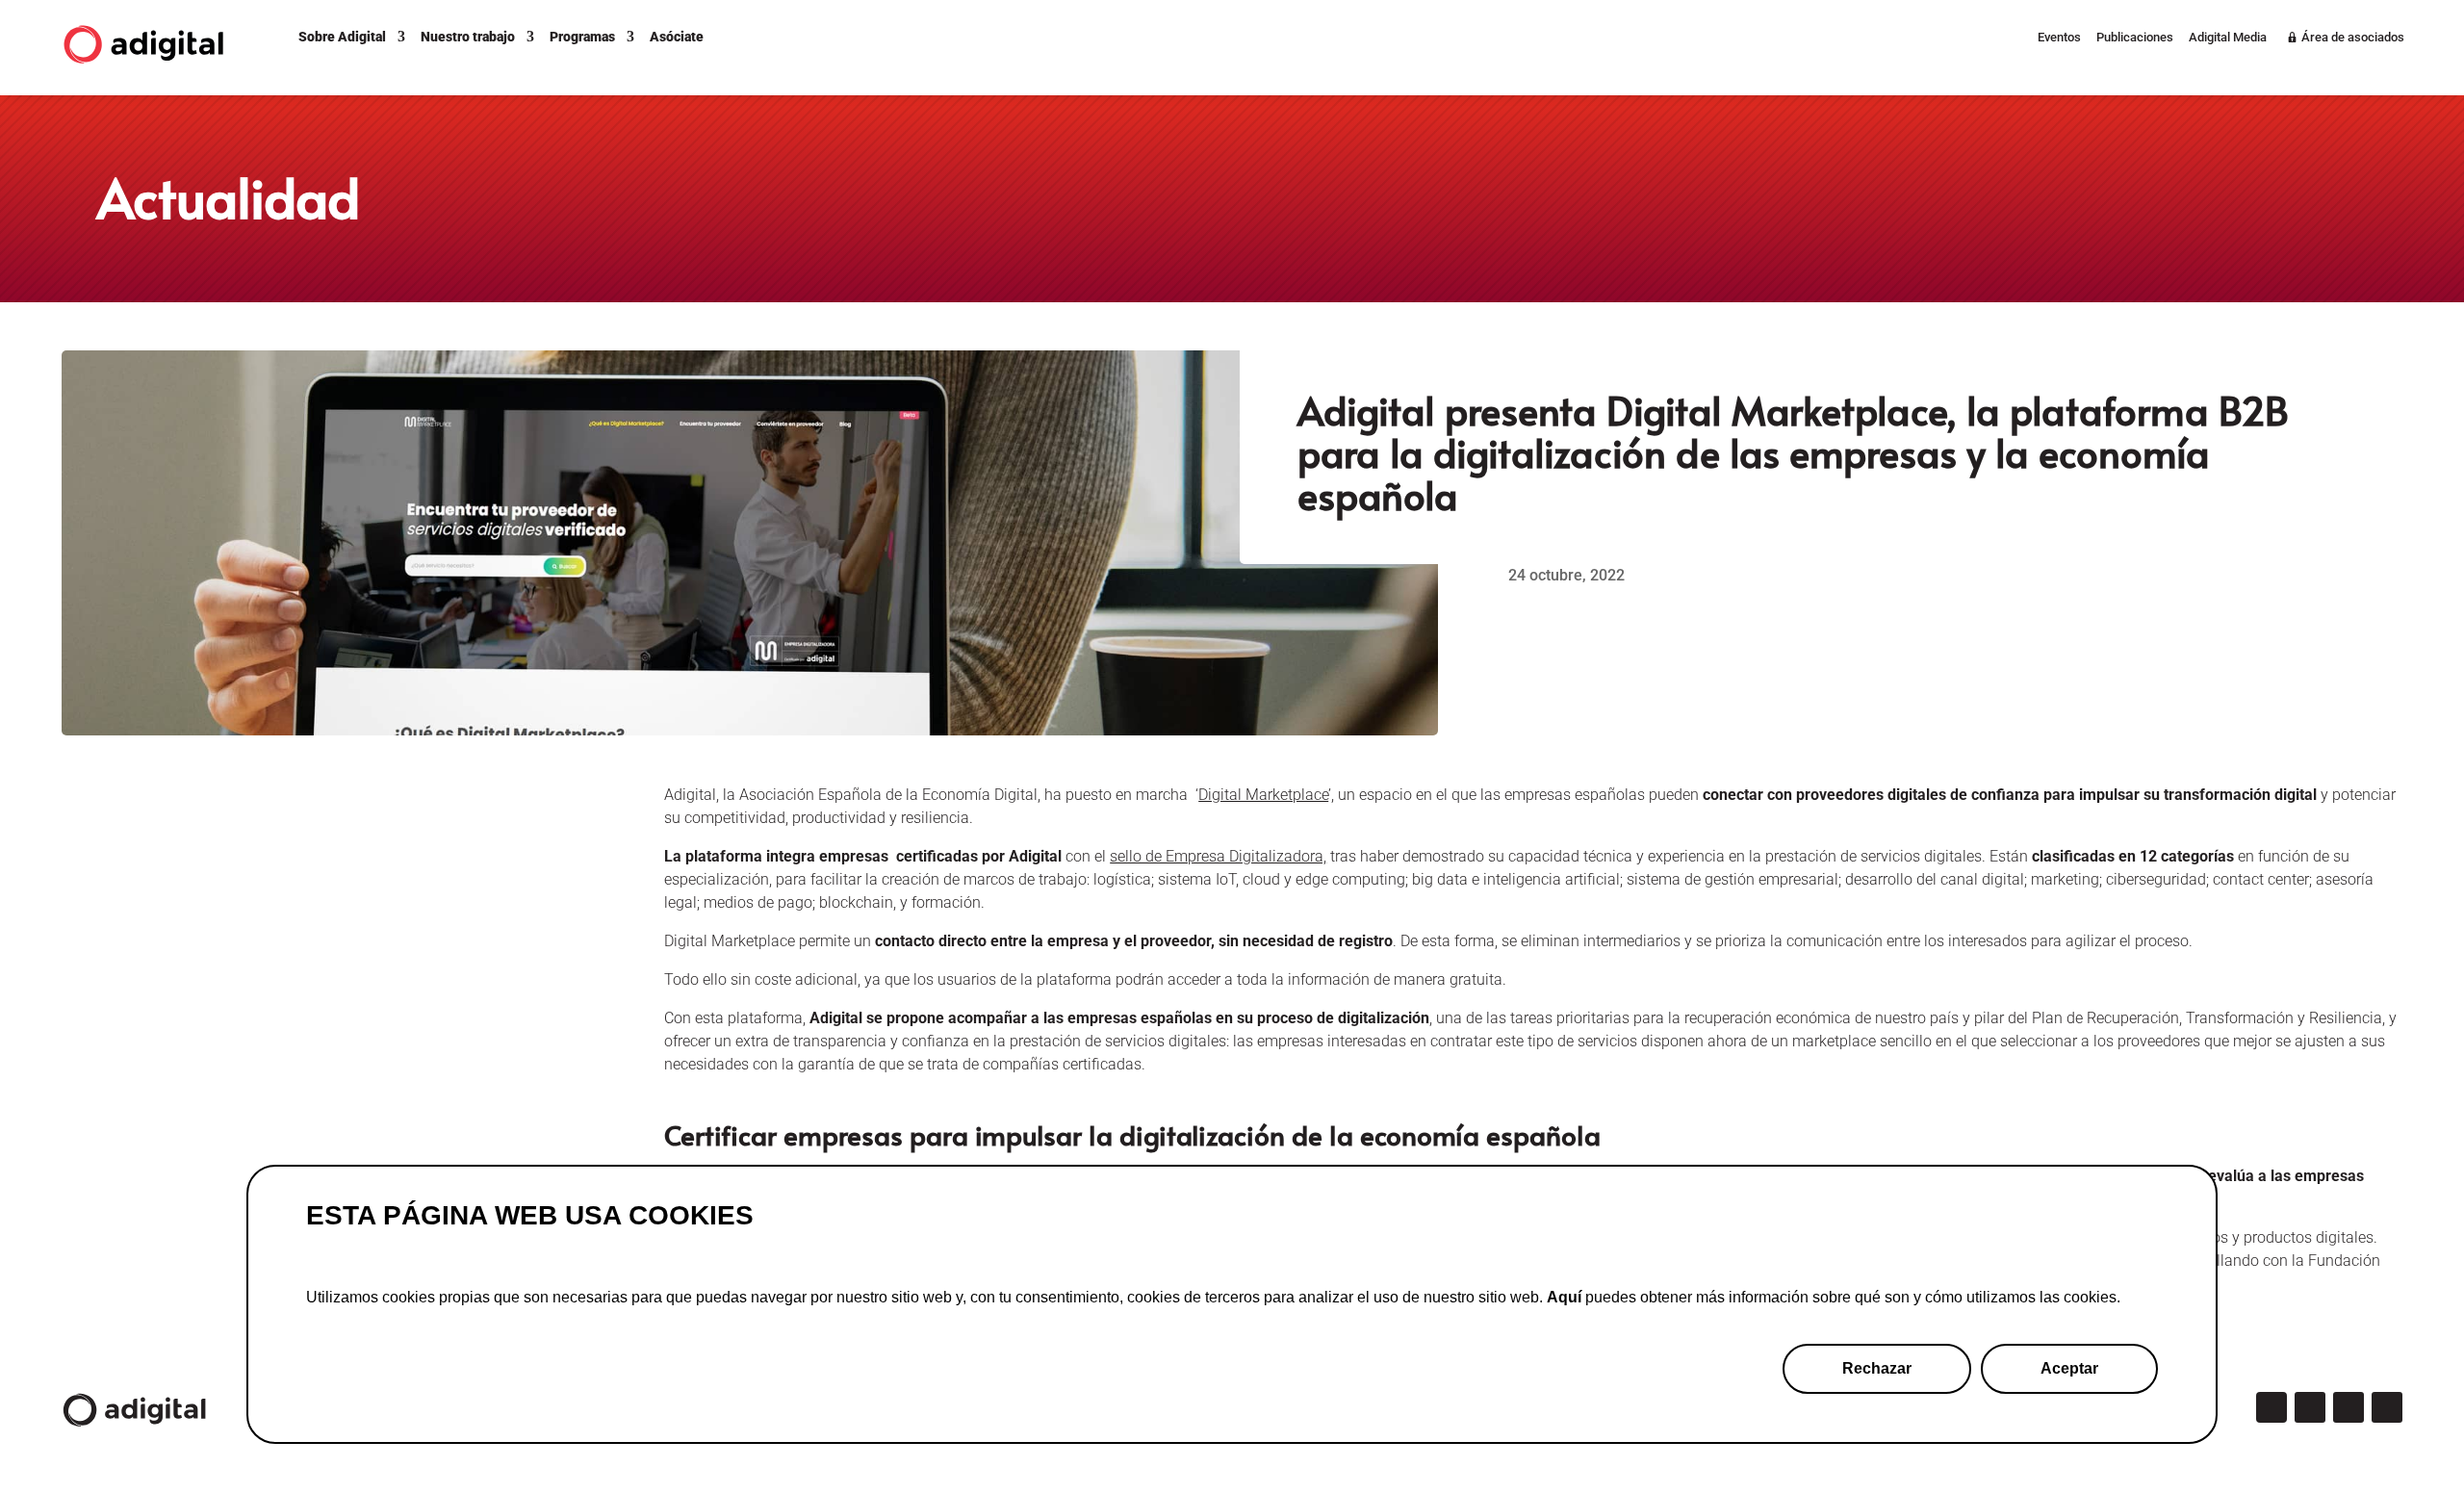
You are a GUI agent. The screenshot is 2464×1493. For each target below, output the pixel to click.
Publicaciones (2135, 38)
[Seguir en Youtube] (2387, 1407)
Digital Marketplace (1263, 795)
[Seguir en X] (2271, 1407)
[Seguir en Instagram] (2310, 1407)
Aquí (1564, 1297)
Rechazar (1877, 1368)
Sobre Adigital (342, 37)
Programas (582, 37)
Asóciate (677, 37)
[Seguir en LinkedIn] (2348, 1407)
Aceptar (2069, 1368)
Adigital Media (2228, 38)
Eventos (2059, 38)
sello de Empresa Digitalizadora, (1218, 856)
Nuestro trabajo (468, 37)
